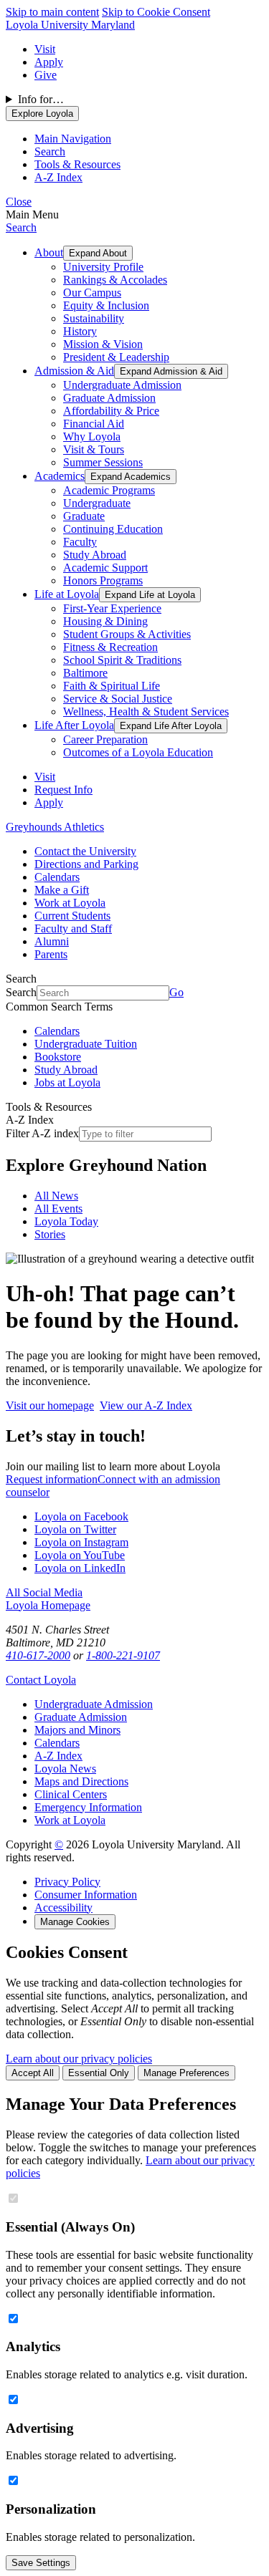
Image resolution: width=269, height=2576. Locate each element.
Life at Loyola (67, 594)
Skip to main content (52, 12)
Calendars (57, 877)
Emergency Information (88, 1807)
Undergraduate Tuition (86, 1044)
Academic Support (105, 568)
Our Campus (92, 293)
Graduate (84, 516)
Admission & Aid (74, 371)
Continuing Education (113, 529)
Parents (51, 954)
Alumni (52, 941)
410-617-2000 (38, 1655)
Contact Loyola (41, 1680)
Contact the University (85, 851)
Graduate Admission (109, 398)
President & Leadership (116, 357)
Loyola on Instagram (81, 1542)
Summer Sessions (103, 462)
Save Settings (41, 2563)
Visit (45, 49)
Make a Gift (62, 890)
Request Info (63, 790)
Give (46, 75)
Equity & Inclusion (106, 305)
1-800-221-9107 (123, 1655)
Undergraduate (97, 503)
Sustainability (94, 318)
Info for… (41, 99)
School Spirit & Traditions (122, 660)
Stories (50, 1234)
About (49, 252)
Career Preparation (105, 739)
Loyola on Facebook (81, 1516)
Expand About (98, 253)
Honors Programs (103, 580)
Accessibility (63, 1907)
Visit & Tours (94, 449)
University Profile (103, 267)
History (80, 331)
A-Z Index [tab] (58, 177)
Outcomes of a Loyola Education (138, 752)
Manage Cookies (75, 1922)
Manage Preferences (187, 2073)
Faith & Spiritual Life (112, 686)
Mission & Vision (103, 344)
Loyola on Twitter (75, 1529)
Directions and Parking (86, 864)
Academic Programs (109, 490)
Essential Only (99, 2073)
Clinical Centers (71, 1794)
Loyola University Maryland (70, 25)
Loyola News (65, 1769)
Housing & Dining (105, 621)
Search (21, 227)
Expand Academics (131, 477)
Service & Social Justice (118, 699)
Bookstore (58, 1057)
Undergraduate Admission (122, 385)
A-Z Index (58, 1756)
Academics (60, 476)
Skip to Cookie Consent (156, 12)
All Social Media (44, 1592)
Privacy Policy (67, 1882)
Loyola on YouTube (80, 1555)
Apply (49, 62)
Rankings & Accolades (115, 280)
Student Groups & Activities (127, 634)
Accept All (33, 2073)
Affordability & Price (111, 411)
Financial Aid (94, 424)
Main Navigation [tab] (73, 139)
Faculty (80, 542)
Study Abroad (95, 555)
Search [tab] (50, 151)
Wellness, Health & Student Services (146, 711)
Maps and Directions (81, 1781)
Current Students (72, 916)
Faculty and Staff (73, 928)
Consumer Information (86, 1895)
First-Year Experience (112, 608)
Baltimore (85, 673)
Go (176, 992)
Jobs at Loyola (67, 1082)
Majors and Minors (77, 1730)
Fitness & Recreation (110, 647)
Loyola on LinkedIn (80, 1568)
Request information (52, 1479)
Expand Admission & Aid (171, 371)
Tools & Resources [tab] (77, 164)
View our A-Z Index (146, 1405)
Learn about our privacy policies (79, 2059)
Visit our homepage (50, 1405)
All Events (58, 1209)
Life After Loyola (74, 725)
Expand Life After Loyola (171, 726)
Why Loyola (92, 436)
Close (19, 202)
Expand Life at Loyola (150, 595)
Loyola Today (66, 1221)
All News (56, 1196)
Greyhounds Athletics (55, 827)
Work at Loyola (70, 903)
